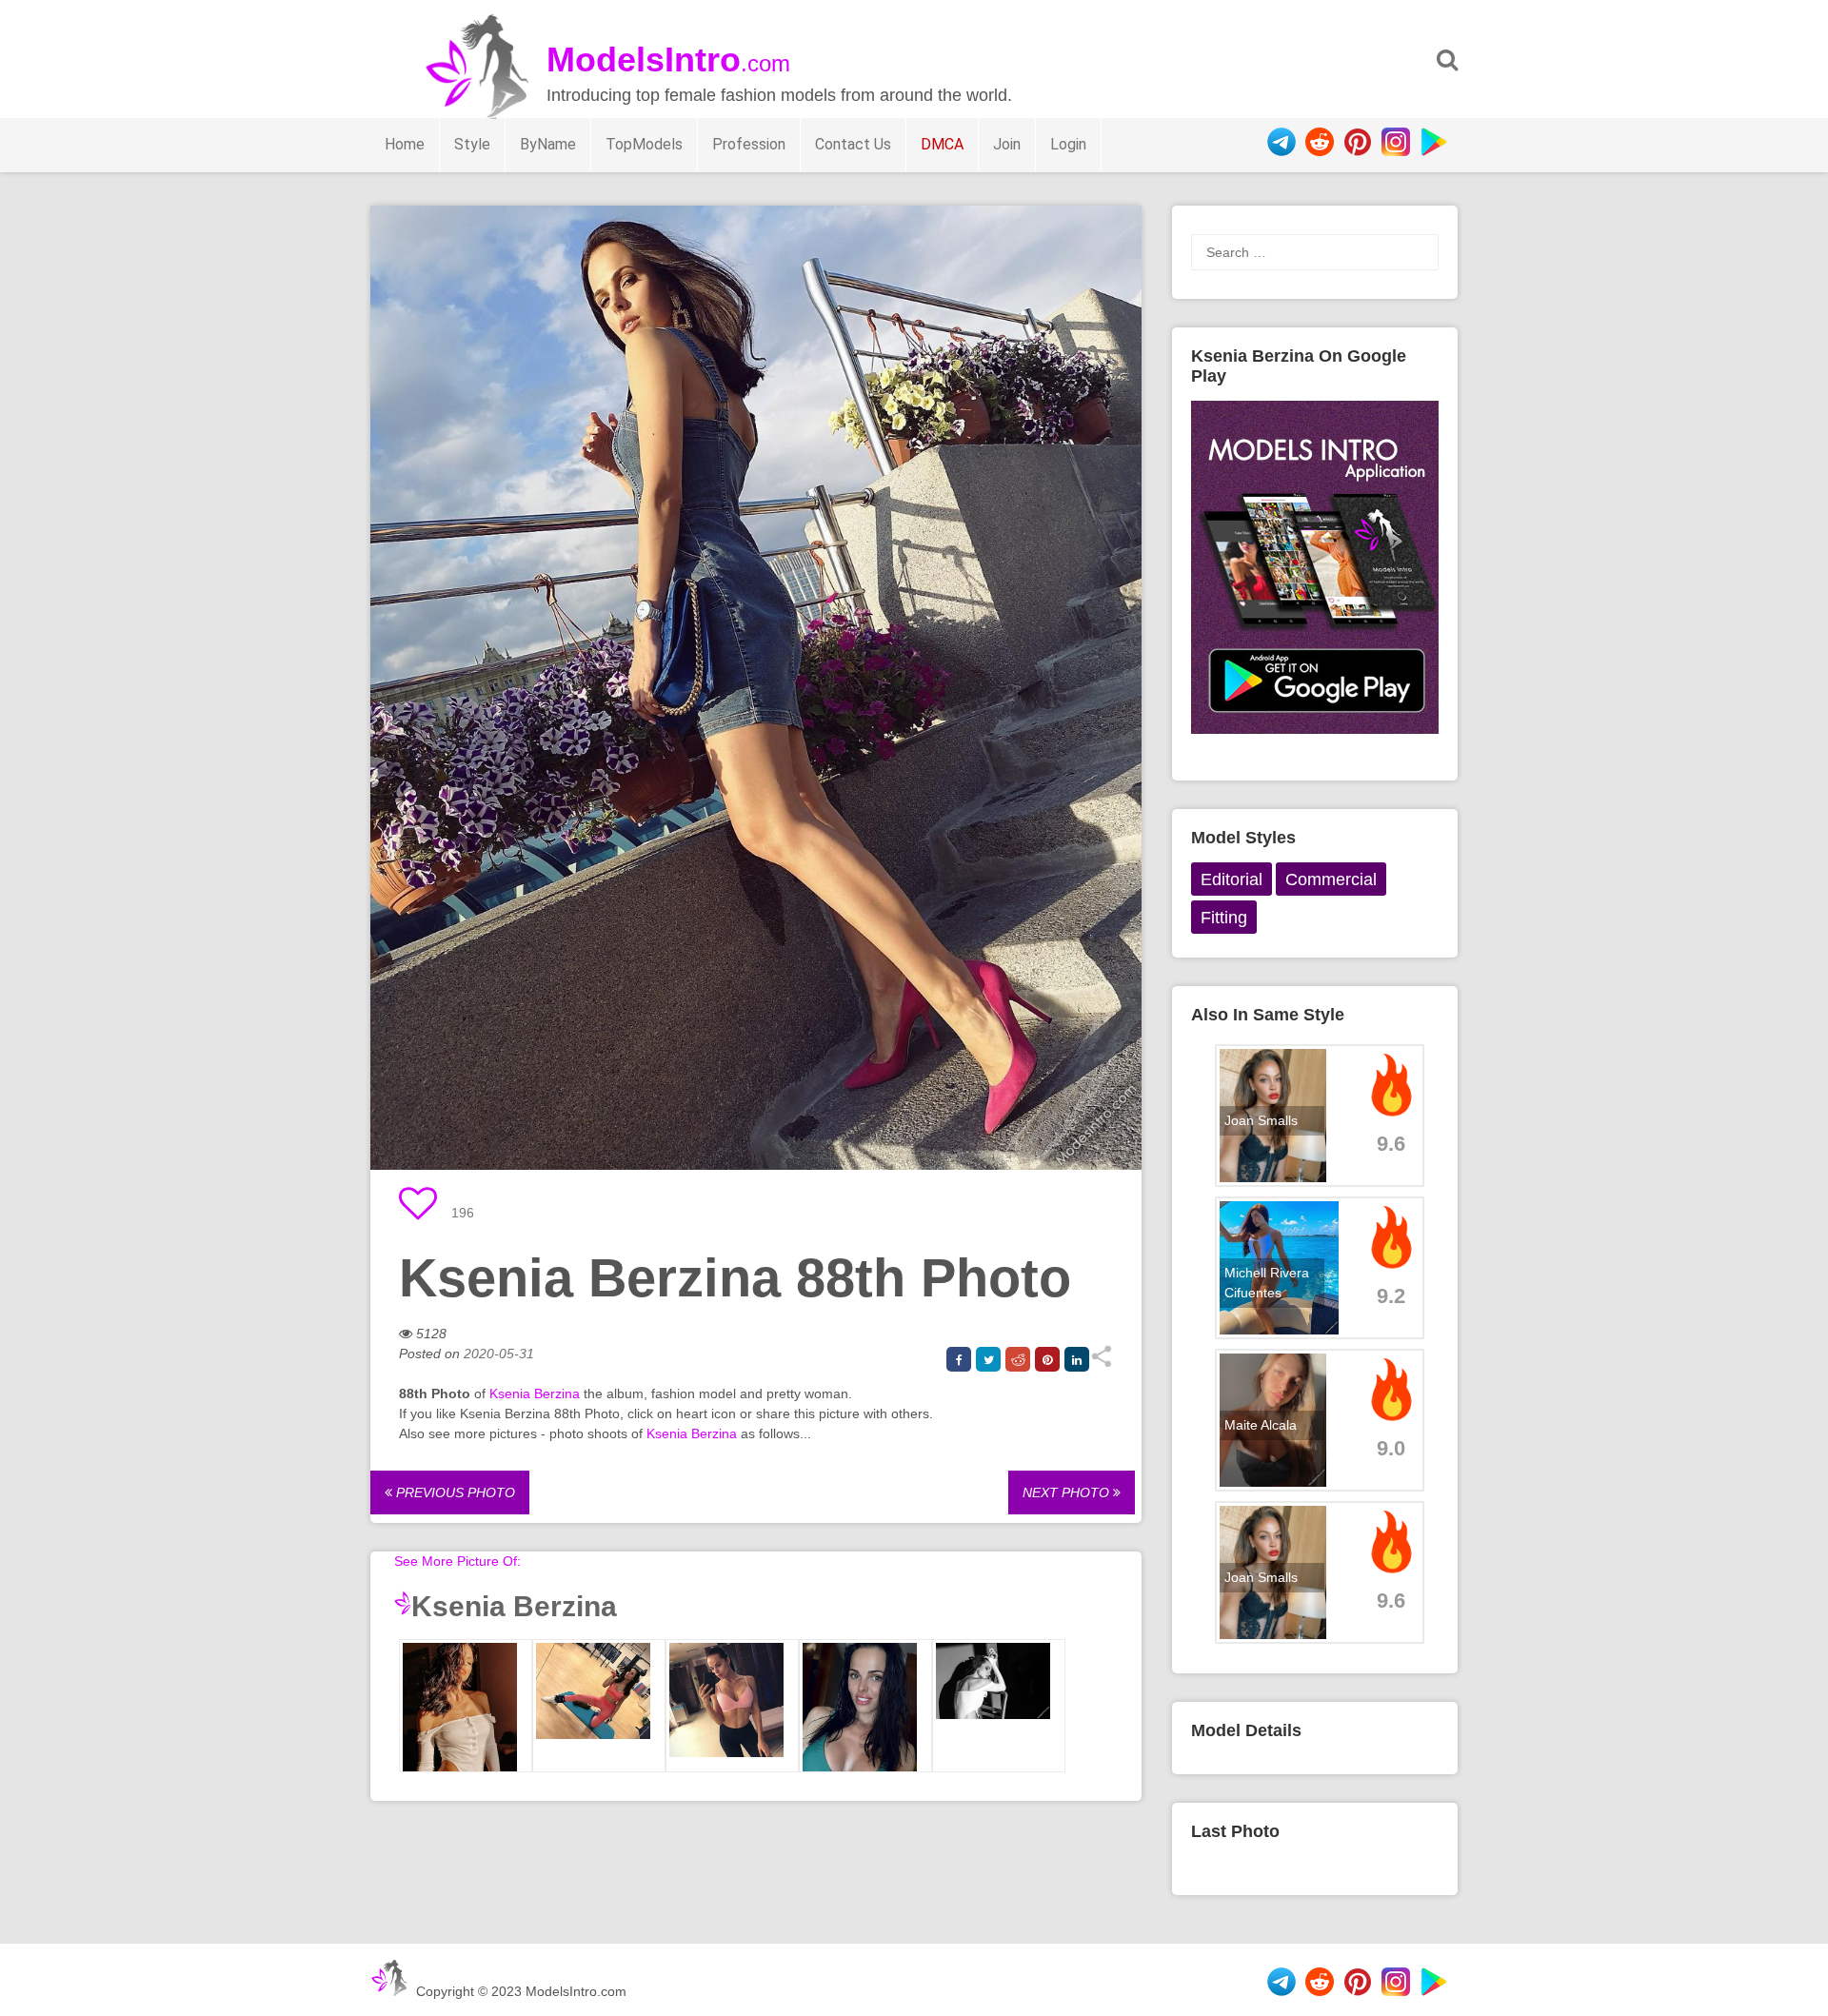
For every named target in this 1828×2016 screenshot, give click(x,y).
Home (405, 144)
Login (1068, 144)
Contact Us (853, 144)
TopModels (644, 144)
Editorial (1232, 880)
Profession (749, 144)
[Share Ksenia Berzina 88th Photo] (1101, 1363)
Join (1007, 144)
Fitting (1224, 918)
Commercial (1331, 880)
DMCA (942, 144)
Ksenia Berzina (535, 1393)
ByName (548, 144)
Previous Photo (454, 1492)
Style (472, 144)
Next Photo (1068, 1492)
